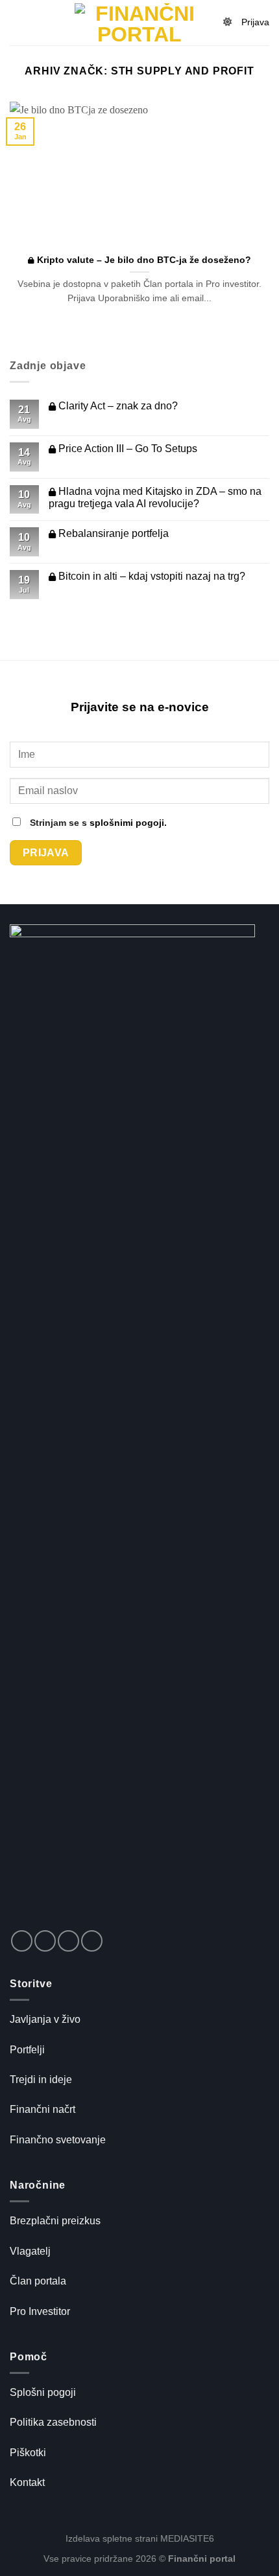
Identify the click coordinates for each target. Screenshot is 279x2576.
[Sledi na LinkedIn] (68, 1941)
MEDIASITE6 (187, 2538)
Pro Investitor (40, 2311)
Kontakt (27, 2482)
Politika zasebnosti (53, 2422)
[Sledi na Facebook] (22, 1941)
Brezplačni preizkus (55, 2221)
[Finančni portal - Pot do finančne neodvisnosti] (139, 23)
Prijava (255, 22)
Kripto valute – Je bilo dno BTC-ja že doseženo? (143, 260)
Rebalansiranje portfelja (112, 533)
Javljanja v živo (45, 2019)
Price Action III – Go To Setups (127, 449)
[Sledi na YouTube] (92, 1941)
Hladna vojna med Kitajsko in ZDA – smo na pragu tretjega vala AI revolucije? (155, 497)
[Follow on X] (45, 1941)
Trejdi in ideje (41, 2080)
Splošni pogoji (43, 2392)
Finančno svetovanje (58, 2140)
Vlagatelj (30, 2251)
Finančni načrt (42, 2109)
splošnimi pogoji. (128, 823)
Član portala (38, 2281)
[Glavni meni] (18, 22)
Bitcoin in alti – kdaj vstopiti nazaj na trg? (151, 576)
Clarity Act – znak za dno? (117, 406)
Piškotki (28, 2453)
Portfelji (27, 2050)
